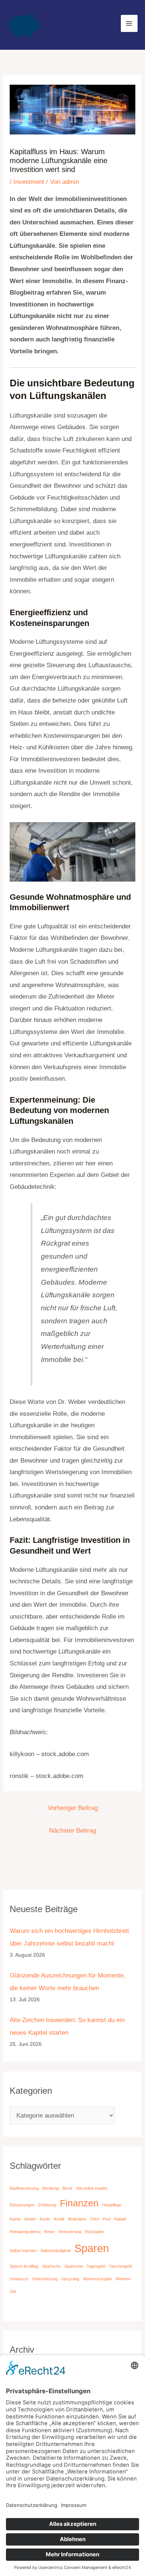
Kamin (15, 2219)
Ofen (94, 2219)
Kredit (59, 2219)
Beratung (51, 2188)
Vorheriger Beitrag (73, 1808)
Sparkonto (74, 2266)
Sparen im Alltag (24, 2266)
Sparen (92, 2248)
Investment (29, 182)
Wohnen (123, 2279)
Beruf (67, 2188)
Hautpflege (112, 2205)
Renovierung (70, 2232)
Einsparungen (22, 2205)
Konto (45, 2219)
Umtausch (19, 2279)
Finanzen (79, 2203)
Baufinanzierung (24, 2188)
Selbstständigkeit (55, 2251)
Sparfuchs (51, 2266)
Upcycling (70, 2279)
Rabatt (120, 2219)
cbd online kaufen (92, 2188)
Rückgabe (94, 2232)
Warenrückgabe (97, 2279)
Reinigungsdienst (25, 2232)
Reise (49, 2232)
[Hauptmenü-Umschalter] (129, 23)
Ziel (13, 2291)
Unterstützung (45, 2279)
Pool (107, 2219)
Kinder (30, 2219)
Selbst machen (23, 2251)
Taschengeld (120, 2266)
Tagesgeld (96, 2266)
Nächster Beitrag (72, 1831)
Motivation (77, 2219)
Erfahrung (47, 2205)
